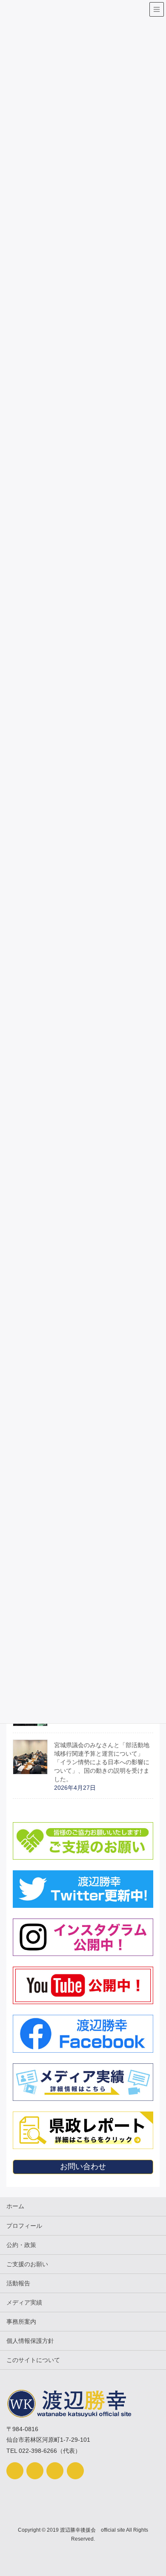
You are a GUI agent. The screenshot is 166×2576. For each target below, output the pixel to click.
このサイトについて (33, 2360)
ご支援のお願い (27, 2264)
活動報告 (18, 2283)
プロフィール (24, 2226)
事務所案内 (21, 2322)
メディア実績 (24, 2302)
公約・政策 (21, 2245)
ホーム (15, 2206)
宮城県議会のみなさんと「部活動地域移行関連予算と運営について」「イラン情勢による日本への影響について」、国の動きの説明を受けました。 (102, 1762)
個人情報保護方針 (30, 2341)
